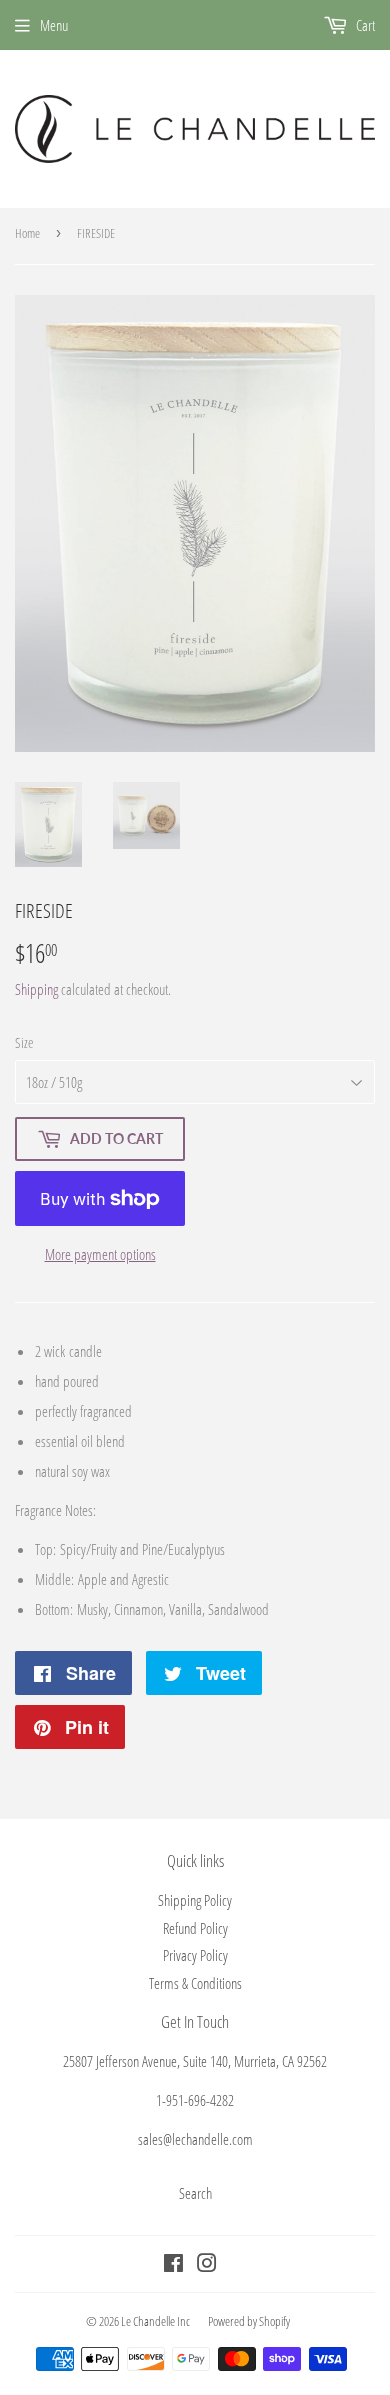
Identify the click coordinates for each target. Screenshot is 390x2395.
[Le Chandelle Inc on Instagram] (207, 2265)
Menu (54, 25)
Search (195, 2193)
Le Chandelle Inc (155, 2321)
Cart (364, 25)
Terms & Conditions (195, 1983)
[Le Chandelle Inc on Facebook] (173, 2265)
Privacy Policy (195, 1955)
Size (24, 1042)
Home (27, 233)
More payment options (100, 1254)
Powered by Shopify (249, 2321)
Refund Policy (195, 1928)
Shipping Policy (195, 1900)
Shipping (36, 989)
